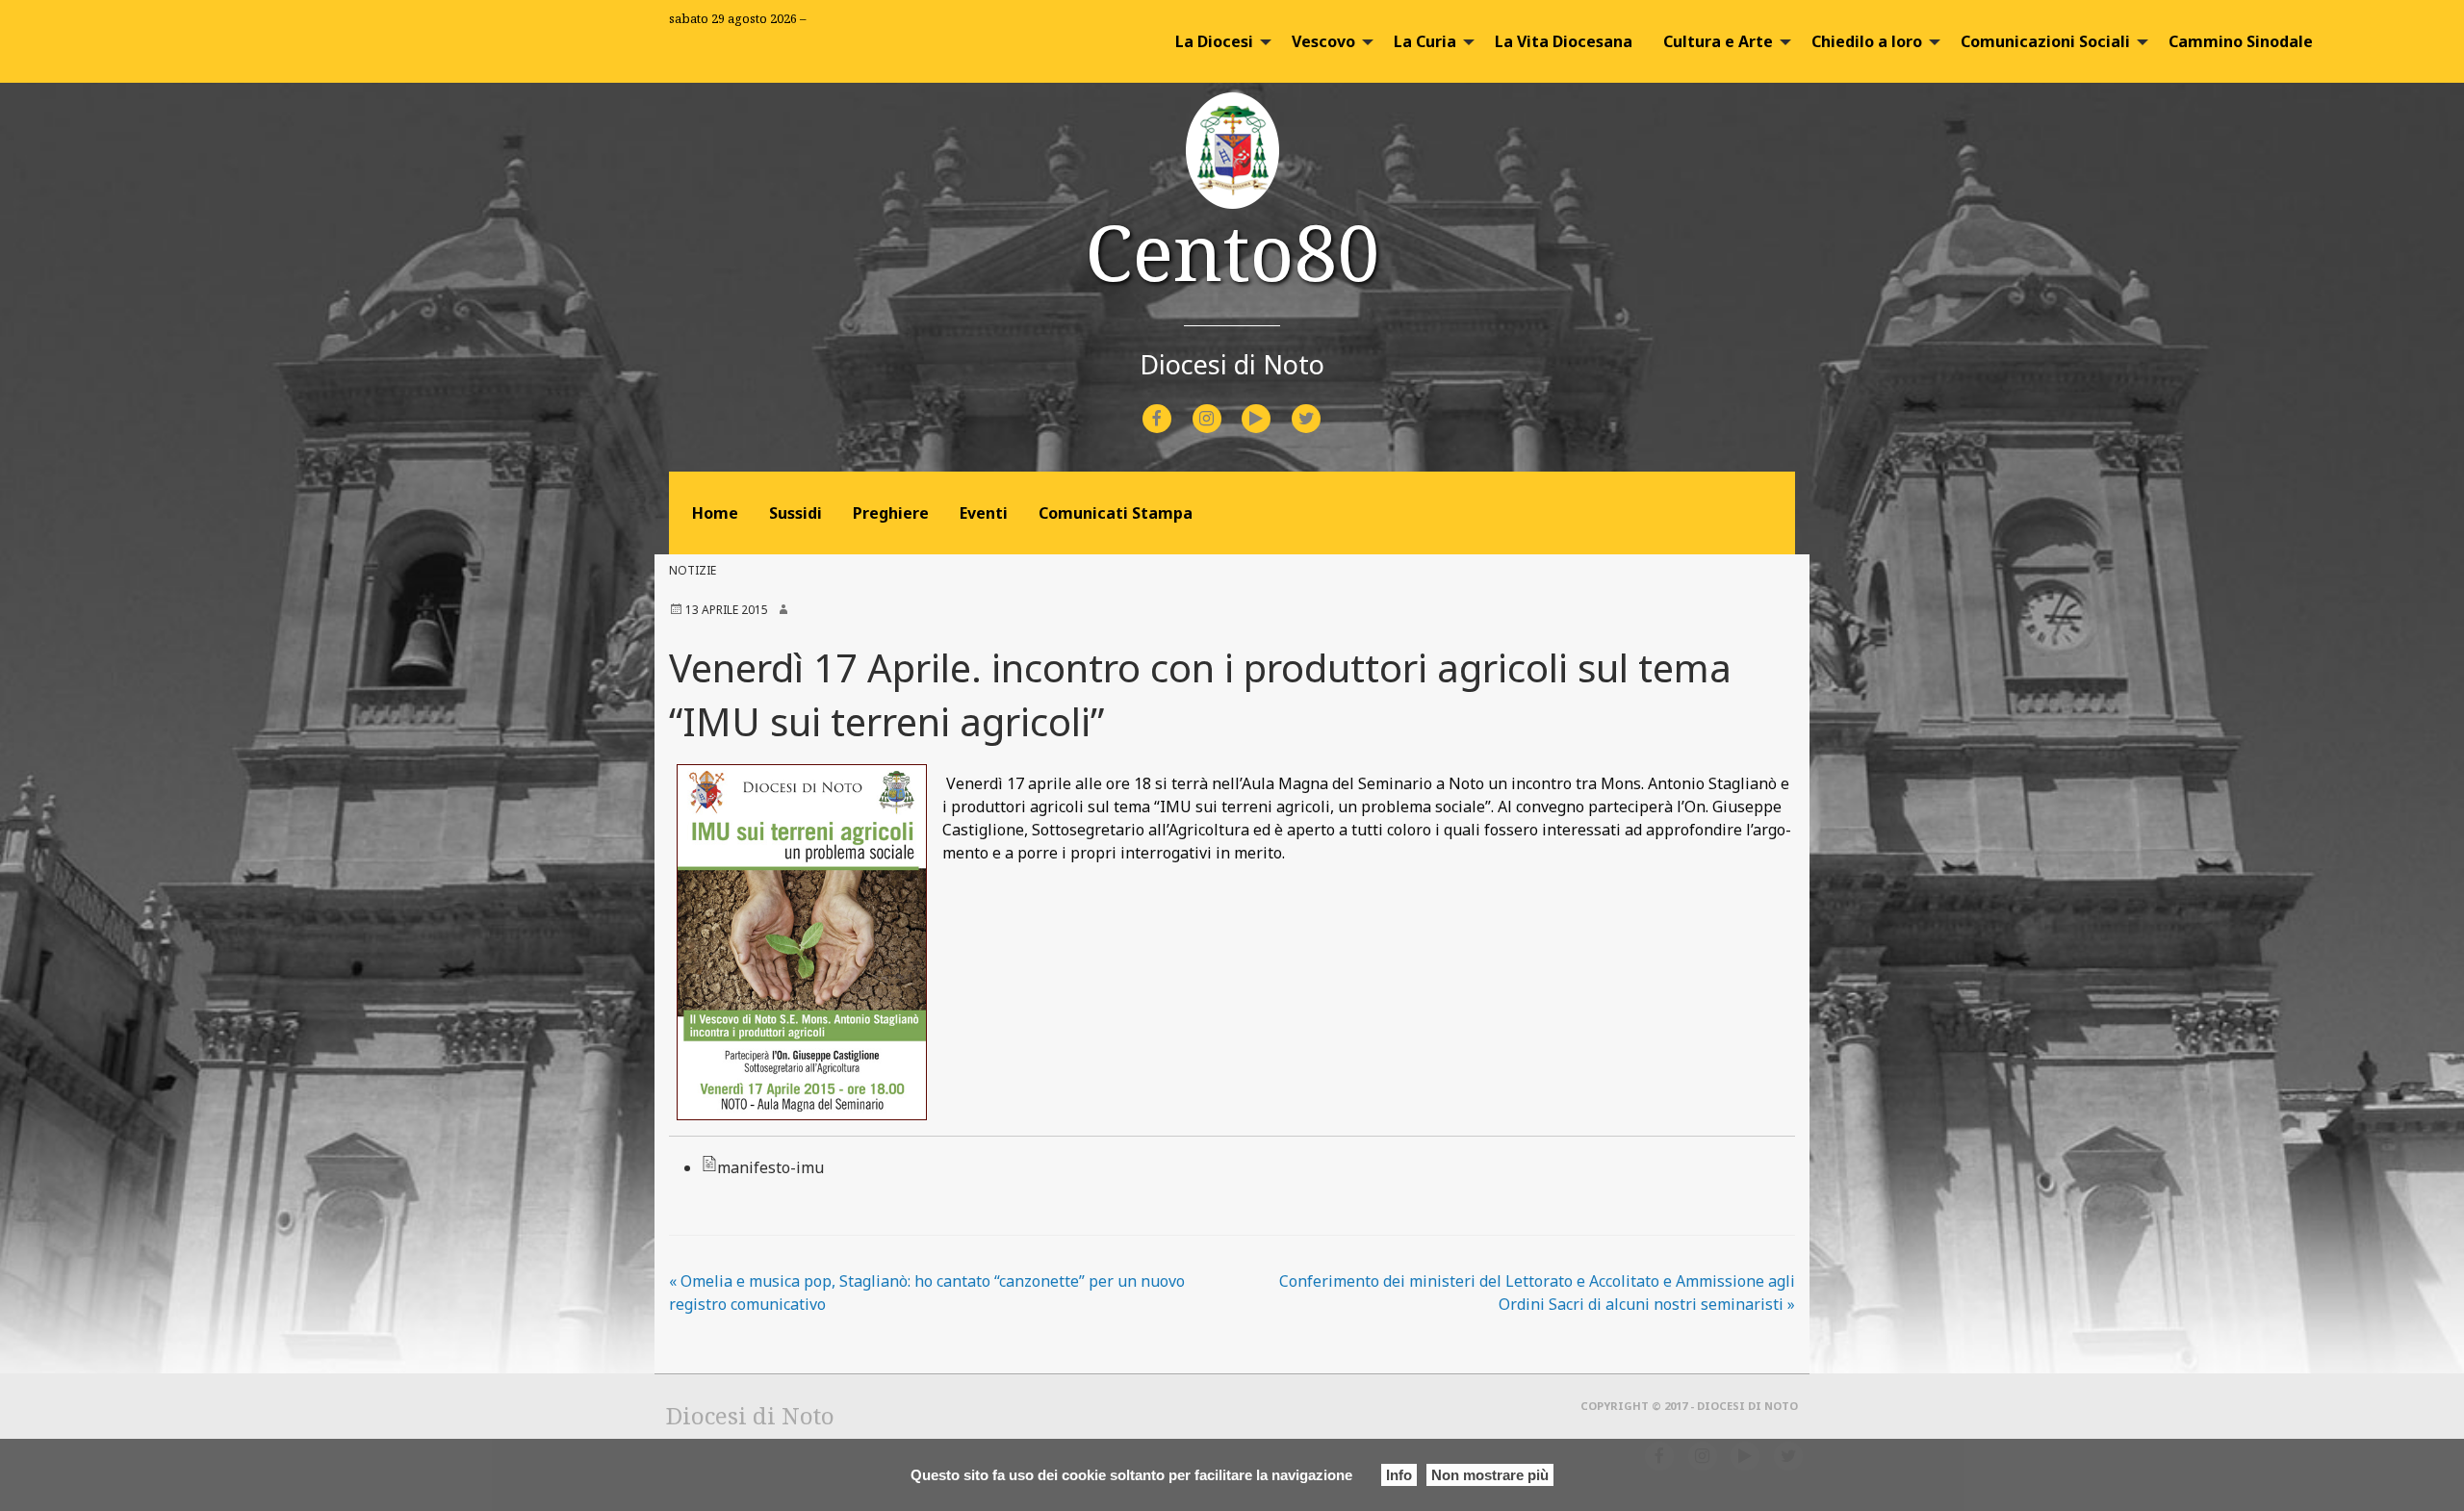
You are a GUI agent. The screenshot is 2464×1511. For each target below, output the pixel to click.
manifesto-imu (770, 1167)
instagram (1224, 406)
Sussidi (796, 513)
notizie (693, 570)
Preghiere (891, 513)
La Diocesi (1214, 41)
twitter (1322, 406)
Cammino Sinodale (2241, 41)
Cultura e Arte (1718, 41)
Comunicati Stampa (1116, 513)
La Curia (1425, 41)
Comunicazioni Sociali (2045, 41)
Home (715, 513)
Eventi (984, 513)
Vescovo (1323, 41)
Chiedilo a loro (1867, 41)
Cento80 (1232, 251)
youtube (1273, 406)
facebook (1174, 406)
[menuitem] (1218, 41)
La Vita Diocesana (1564, 41)
